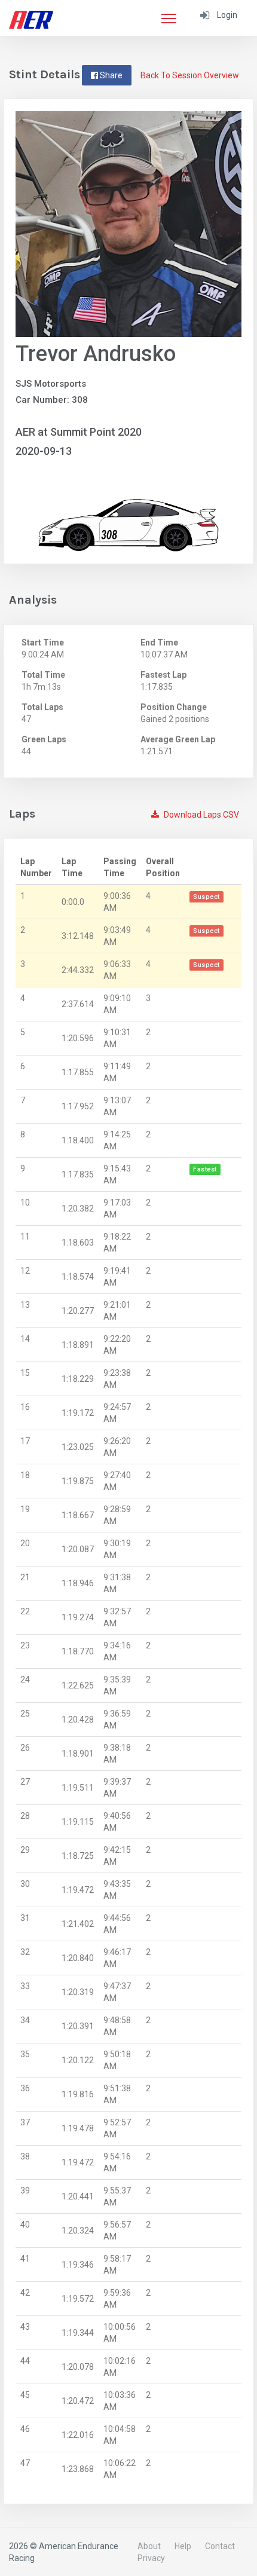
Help (183, 2546)
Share (110, 75)
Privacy (151, 2558)
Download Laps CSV (201, 815)
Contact (220, 2546)
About (149, 2546)
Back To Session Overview (190, 75)
